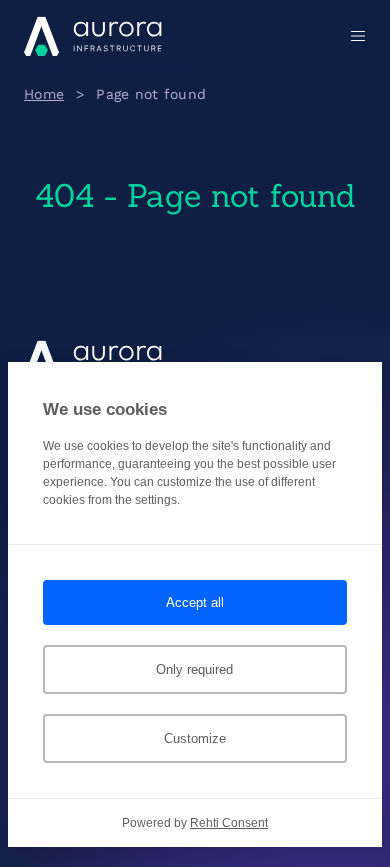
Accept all (195, 602)
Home (44, 94)
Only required (194, 669)
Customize (195, 738)
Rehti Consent (229, 823)
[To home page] (93, 36)
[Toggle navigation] (354, 36)
